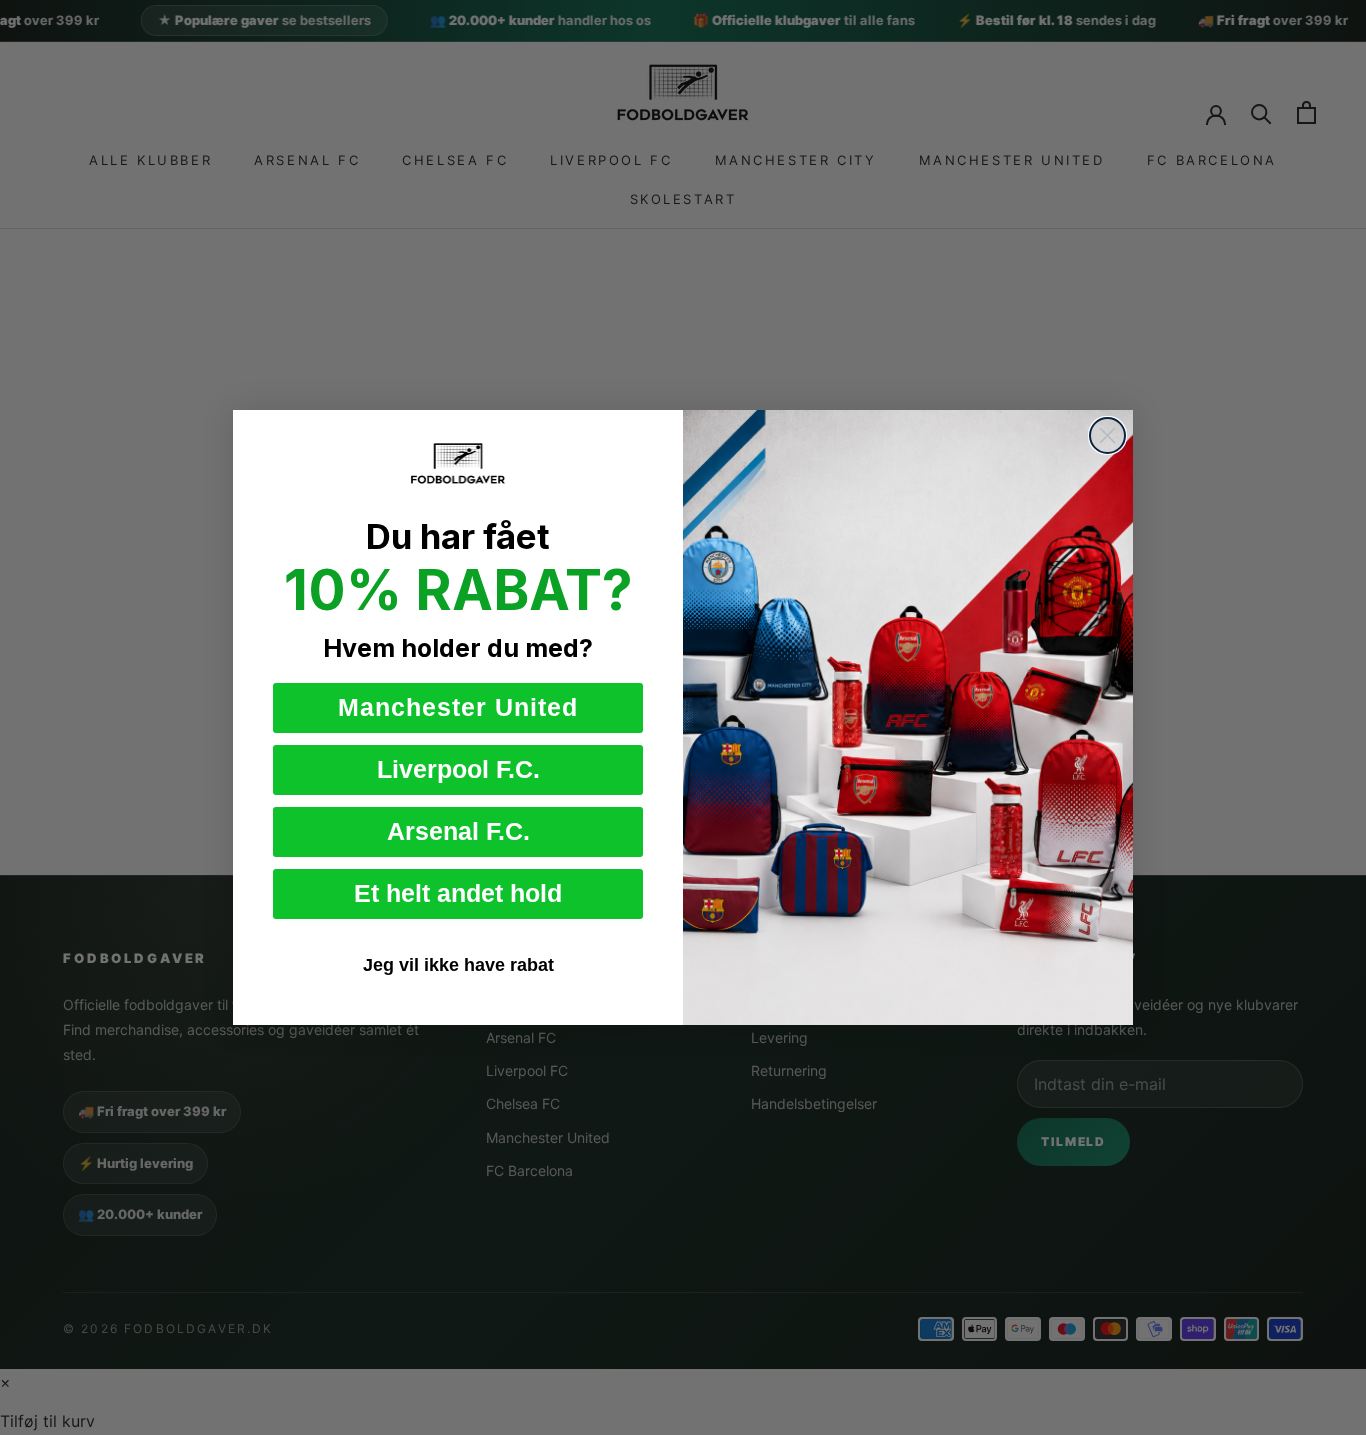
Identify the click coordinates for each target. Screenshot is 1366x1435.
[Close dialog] (1107, 435)
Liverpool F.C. (458, 769)
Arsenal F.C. (458, 831)
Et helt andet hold (458, 893)
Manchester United (458, 707)
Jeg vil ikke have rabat (458, 965)
